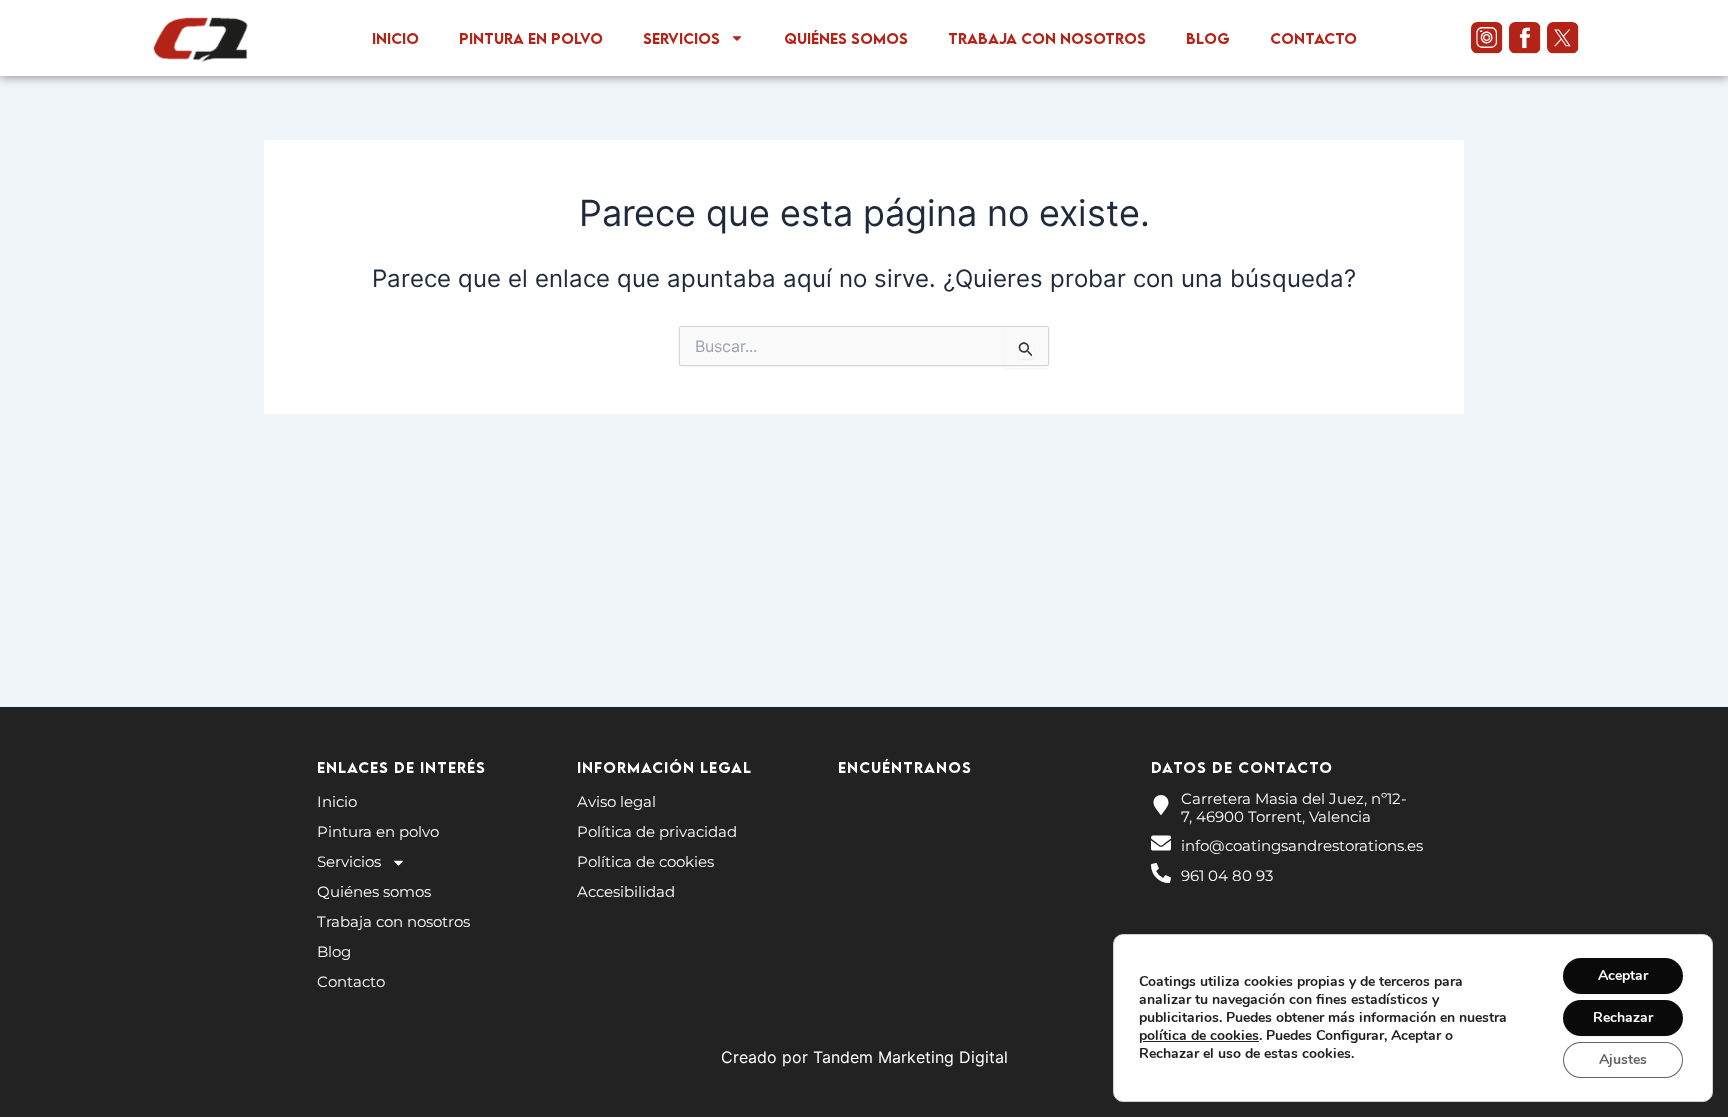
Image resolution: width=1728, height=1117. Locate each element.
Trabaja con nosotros (1047, 38)
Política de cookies (645, 861)
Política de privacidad (657, 831)
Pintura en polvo (531, 38)
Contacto (1313, 38)
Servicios (681, 38)
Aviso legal (616, 801)
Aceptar (1623, 975)
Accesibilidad (626, 891)
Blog (1208, 38)
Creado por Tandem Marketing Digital (864, 1057)
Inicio (395, 38)
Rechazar (1623, 1017)
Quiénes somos (846, 38)
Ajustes (1623, 1059)
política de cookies (1199, 1035)
